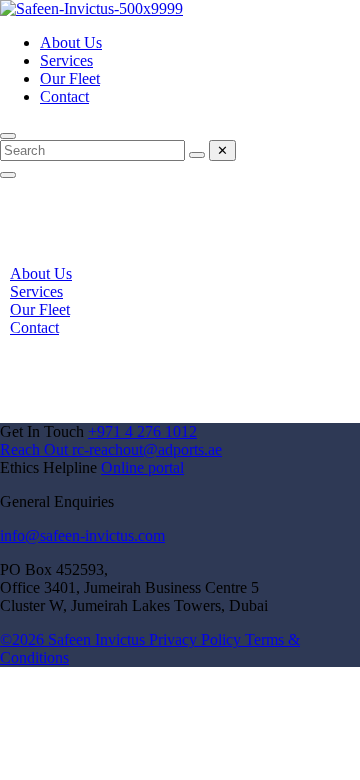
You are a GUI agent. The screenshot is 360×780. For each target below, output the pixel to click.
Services (66, 60)
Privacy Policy (197, 639)
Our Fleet (70, 78)
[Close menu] (8, 175)
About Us (71, 42)
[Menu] (8, 136)
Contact (64, 96)
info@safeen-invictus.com (82, 535)
